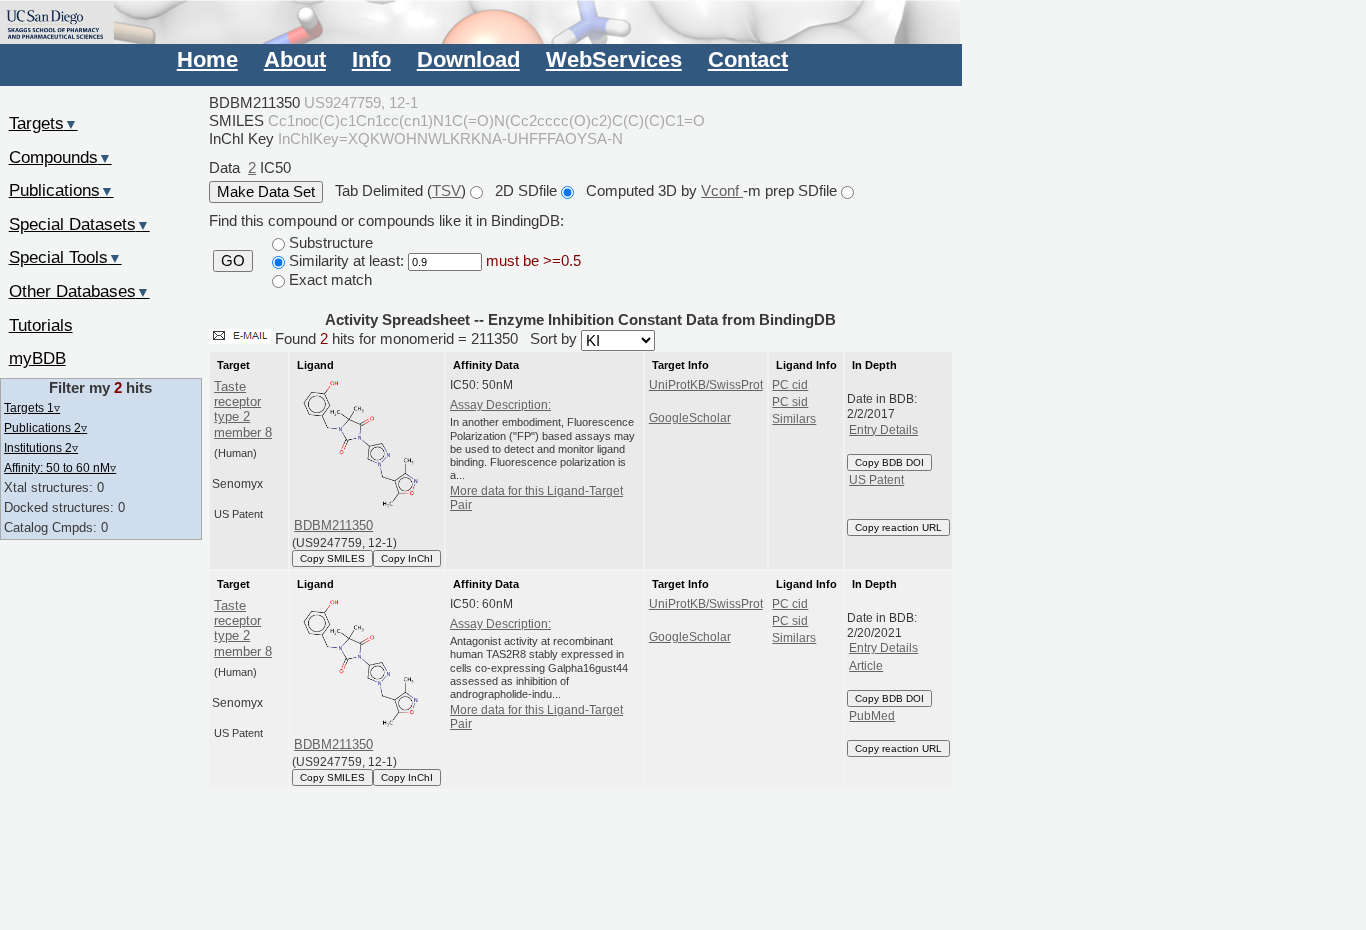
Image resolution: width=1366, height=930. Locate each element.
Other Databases (79, 291)
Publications (61, 190)
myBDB (37, 358)
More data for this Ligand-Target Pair (536, 498)
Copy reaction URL (898, 527)
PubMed (872, 716)
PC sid (790, 402)
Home (207, 59)
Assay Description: (500, 405)
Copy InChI (407, 558)
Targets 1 (32, 407)
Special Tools (65, 257)
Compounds (60, 157)
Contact (748, 59)
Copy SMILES (332, 558)
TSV (446, 190)
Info (371, 59)
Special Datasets (79, 224)
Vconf (722, 190)
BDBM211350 (333, 525)
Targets (43, 123)
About (295, 59)
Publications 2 (45, 427)
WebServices (614, 59)
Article (866, 666)
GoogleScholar (690, 418)
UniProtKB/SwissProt (706, 385)
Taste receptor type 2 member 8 (243, 409)
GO (233, 261)
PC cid (790, 385)
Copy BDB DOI (889, 462)
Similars (794, 419)
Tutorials (41, 325)
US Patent (876, 480)
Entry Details (883, 430)
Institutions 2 (41, 447)
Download (468, 59)
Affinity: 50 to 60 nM (60, 467)
